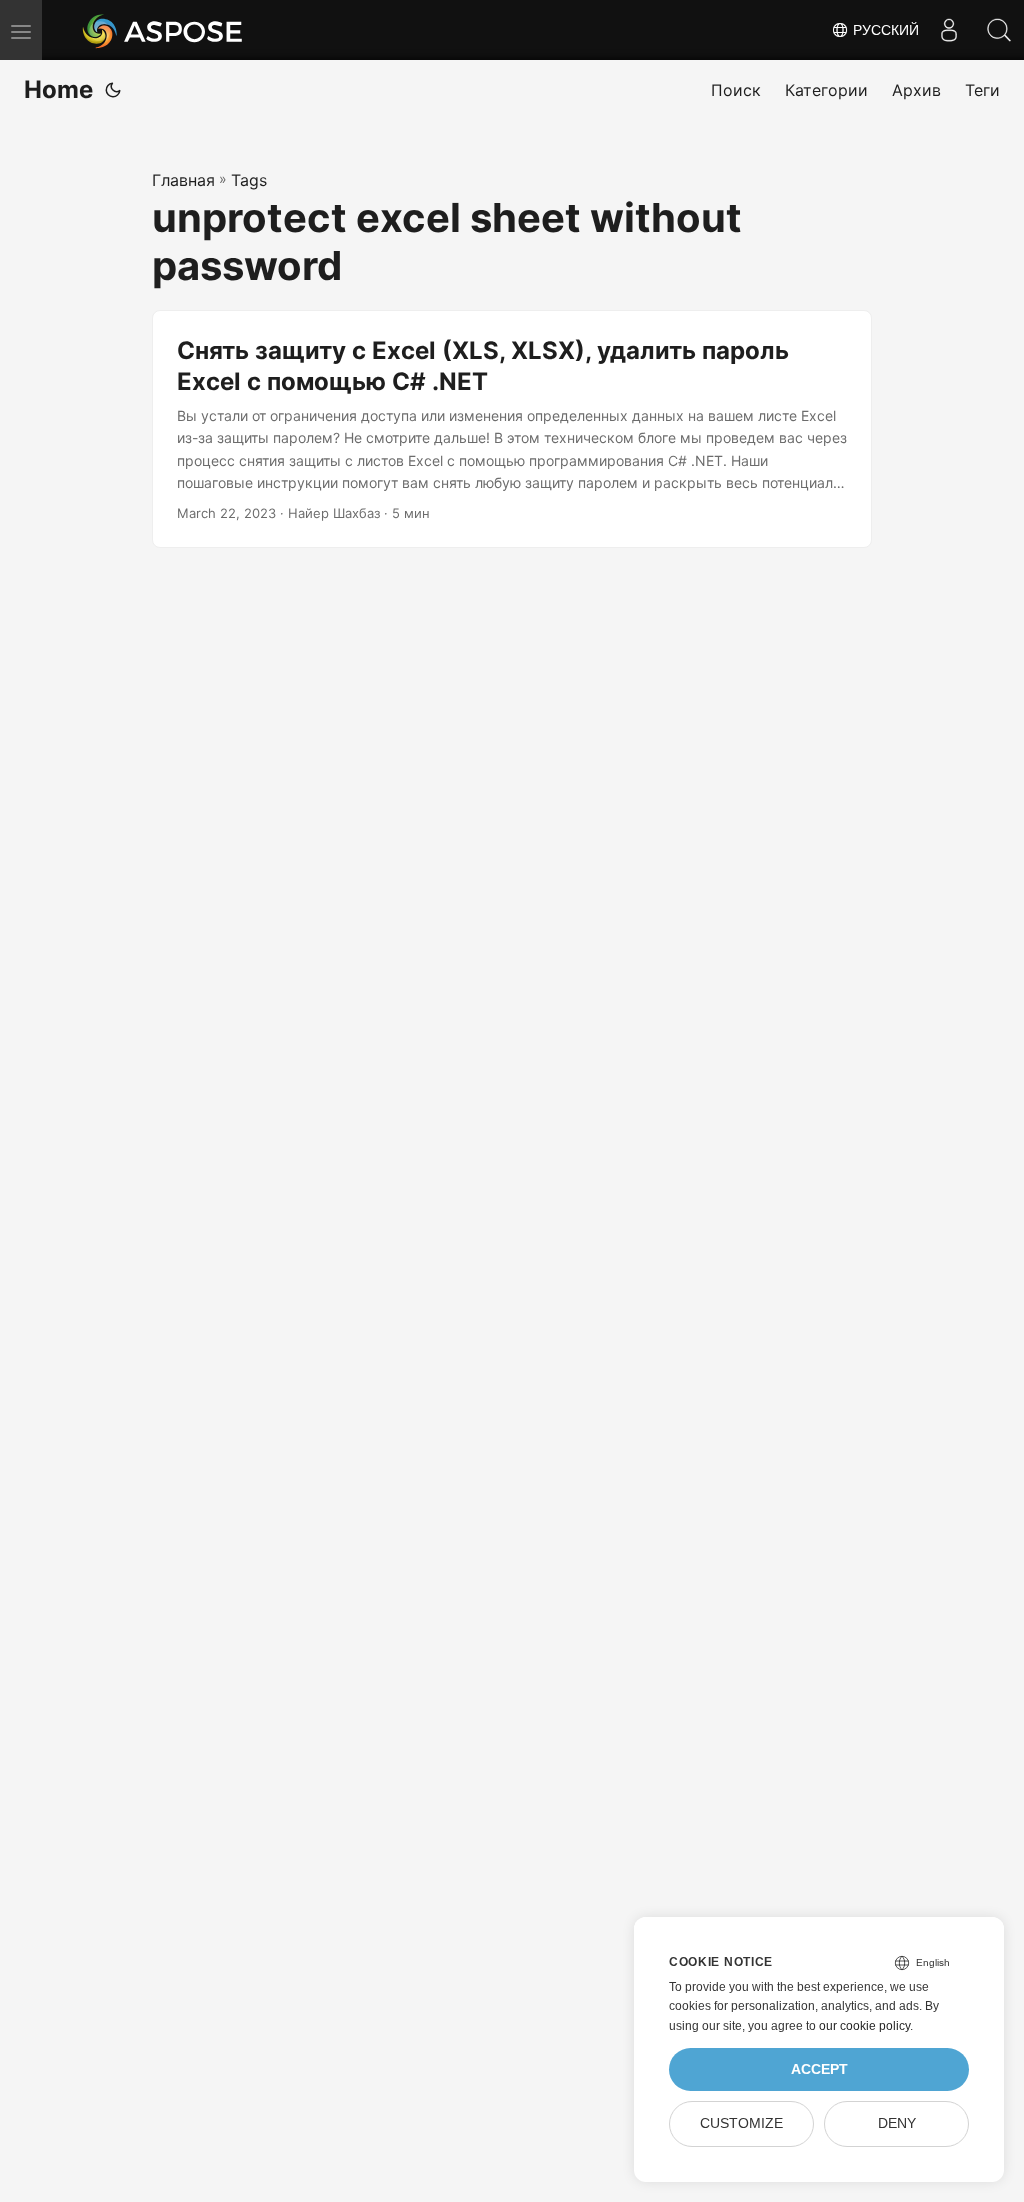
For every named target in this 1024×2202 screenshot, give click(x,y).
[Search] (999, 30)
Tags (249, 180)
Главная (183, 180)
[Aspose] (163, 30)
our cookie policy (864, 2026)
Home (58, 89)
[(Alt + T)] (113, 90)
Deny (897, 2123)
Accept (819, 2069)
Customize (741, 2123)
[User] (949, 30)
